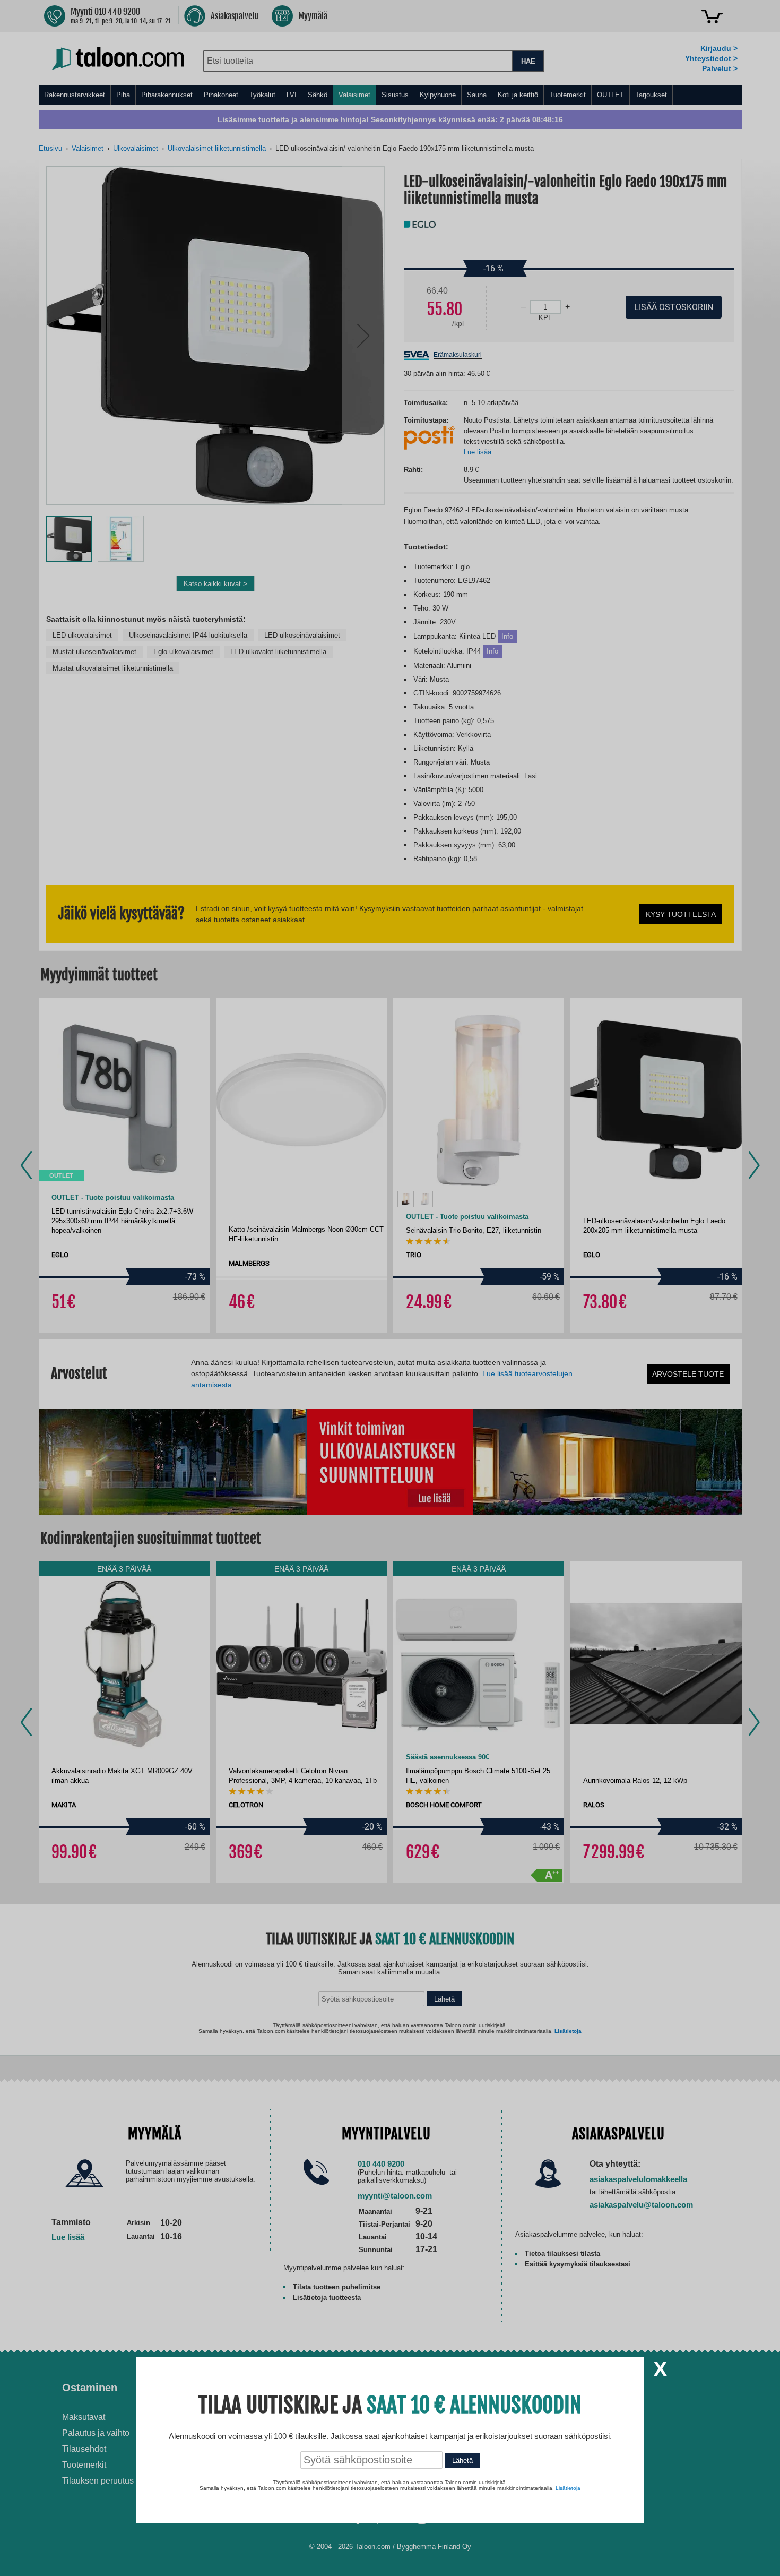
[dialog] (390, 1288)
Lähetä (462, 2461)
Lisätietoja (568, 2488)
